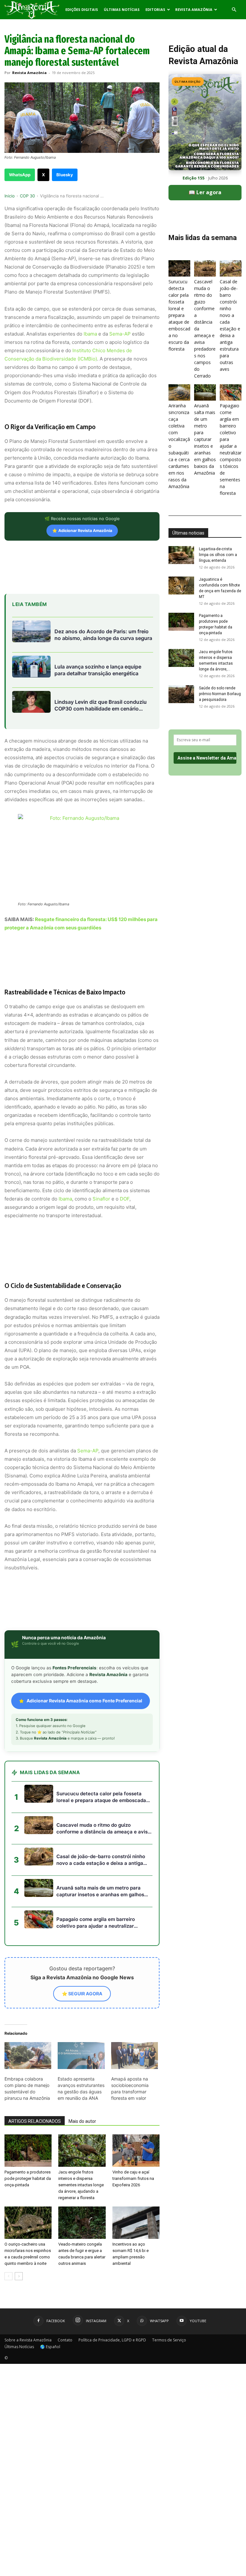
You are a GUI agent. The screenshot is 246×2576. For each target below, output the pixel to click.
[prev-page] (8, 2276)
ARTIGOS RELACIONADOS (35, 2121)
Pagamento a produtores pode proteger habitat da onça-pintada (28, 2178)
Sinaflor (101, 1199)
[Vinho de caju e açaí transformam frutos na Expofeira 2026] (136, 2151)
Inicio (10, 196)
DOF (125, 1199)
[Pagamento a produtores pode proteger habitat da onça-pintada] (28, 2151)
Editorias (155, 9)
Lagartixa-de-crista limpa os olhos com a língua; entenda (218, 555)
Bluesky (65, 175)
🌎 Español (50, 2347)
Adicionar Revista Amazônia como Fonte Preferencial (84, 1701)
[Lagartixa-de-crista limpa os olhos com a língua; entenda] (181, 555)
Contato (65, 2340)
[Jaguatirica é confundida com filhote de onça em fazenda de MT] (181, 586)
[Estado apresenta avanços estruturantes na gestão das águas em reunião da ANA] (81, 2056)
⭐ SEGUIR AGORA (82, 1994)
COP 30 (27, 196)
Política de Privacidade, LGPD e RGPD (112, 2340)
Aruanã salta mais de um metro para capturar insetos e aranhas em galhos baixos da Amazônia (205, 439)
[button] (234, 10)
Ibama (90, 334)
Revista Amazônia (194, 9)
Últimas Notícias (122, 9)
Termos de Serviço (169, 2340)
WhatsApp (20, 175)
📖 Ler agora (205, 192)
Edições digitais (82, 9)
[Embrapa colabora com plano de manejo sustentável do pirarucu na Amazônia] (28, 2056)
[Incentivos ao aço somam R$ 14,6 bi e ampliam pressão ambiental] (136, 2223)
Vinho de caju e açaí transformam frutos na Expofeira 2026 (133, 2178)
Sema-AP (120, 334)
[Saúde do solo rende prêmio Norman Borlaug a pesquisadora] (181, 694)
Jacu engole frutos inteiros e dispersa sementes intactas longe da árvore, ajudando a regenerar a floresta (81, 2185)
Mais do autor (82, 2121)
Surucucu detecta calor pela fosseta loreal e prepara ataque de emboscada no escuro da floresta (179, 315)
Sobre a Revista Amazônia (28, 2340)
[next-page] (19, 2276)
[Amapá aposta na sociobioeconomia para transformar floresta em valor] (135, 2056)
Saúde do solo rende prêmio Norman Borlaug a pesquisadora (220, 694)
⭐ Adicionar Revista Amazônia (82, 531)
